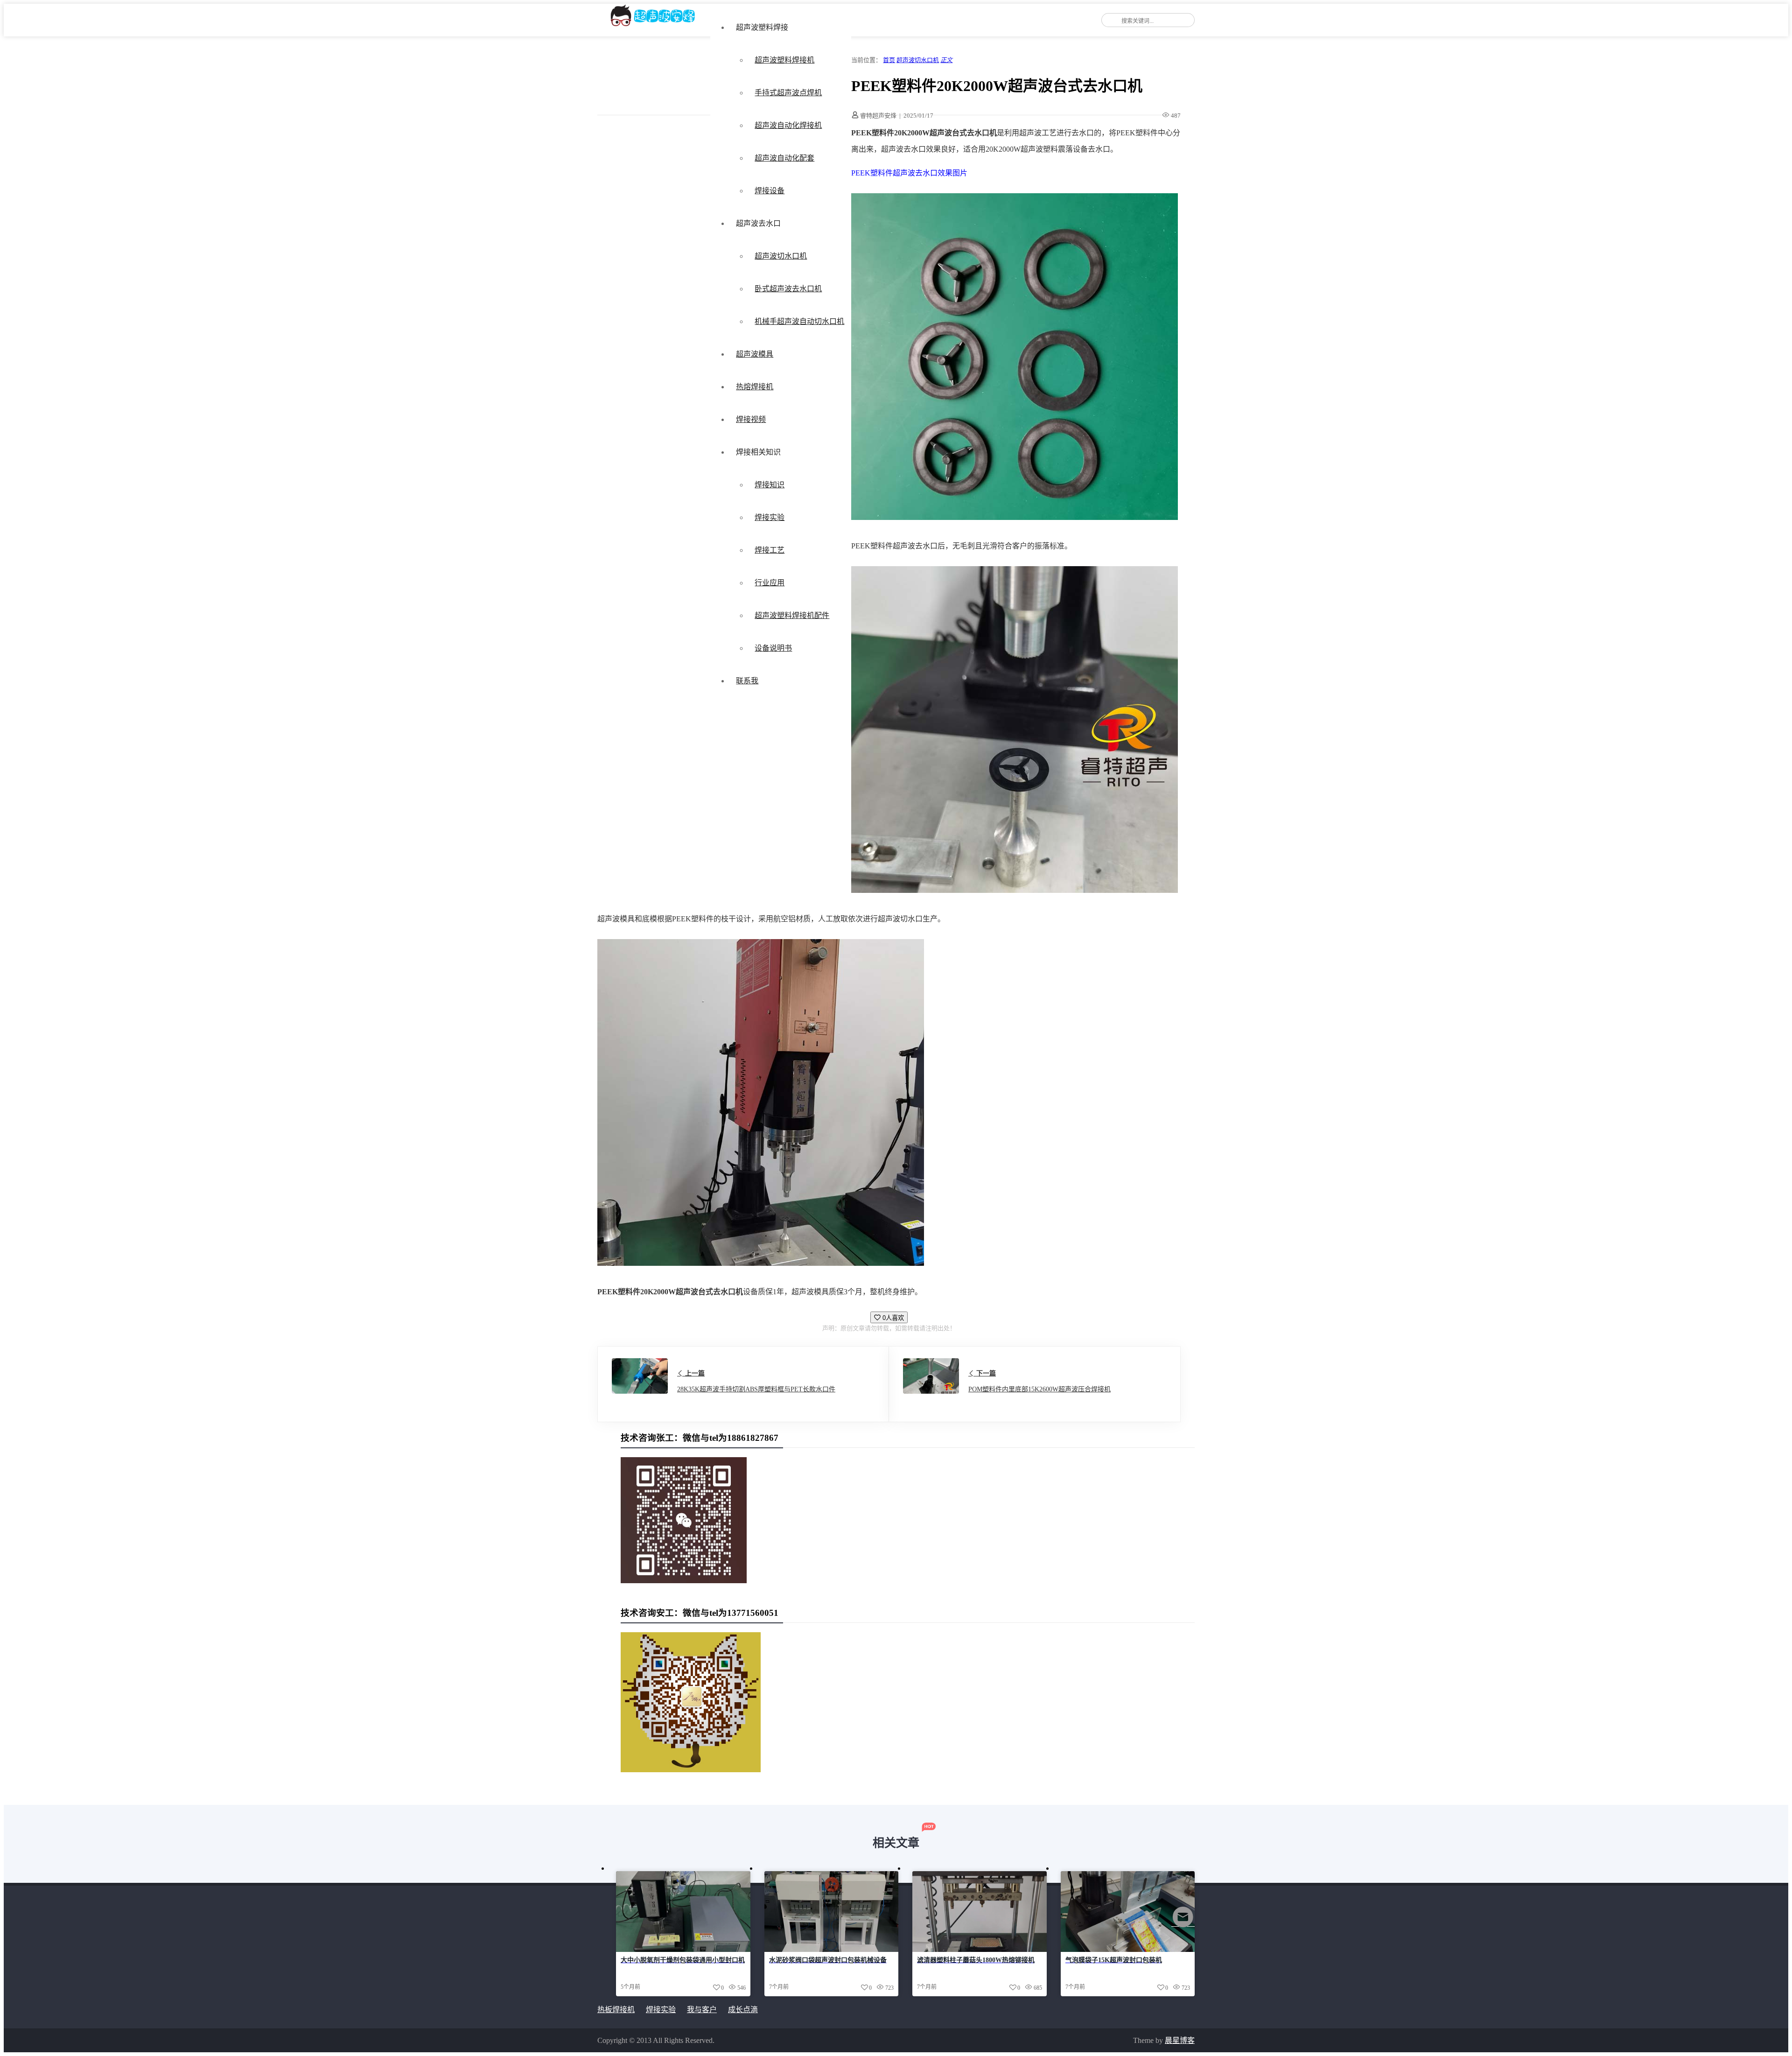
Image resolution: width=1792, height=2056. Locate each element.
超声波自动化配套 (784, 158)
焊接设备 (770, 191)
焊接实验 (770, 517)
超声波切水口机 (781, 256)
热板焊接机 (616, 2010)
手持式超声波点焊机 (788, 93)
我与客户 (702, 2010)
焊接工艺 (770, 550)
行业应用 (770, 583)
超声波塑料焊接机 (784, 60)
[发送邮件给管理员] (1183, 1923)
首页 (889, 60)
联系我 (747, 681)
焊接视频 (751, 419)
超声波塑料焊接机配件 (792, 615)
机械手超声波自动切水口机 (799, 321)
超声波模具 (755, 354)
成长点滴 (743, 2010)
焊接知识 (770, 485)
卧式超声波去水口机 (788, 289)
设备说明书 (773, 648)
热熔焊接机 (755, 387)
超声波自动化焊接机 (788, 125)
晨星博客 (1180, 2040)
